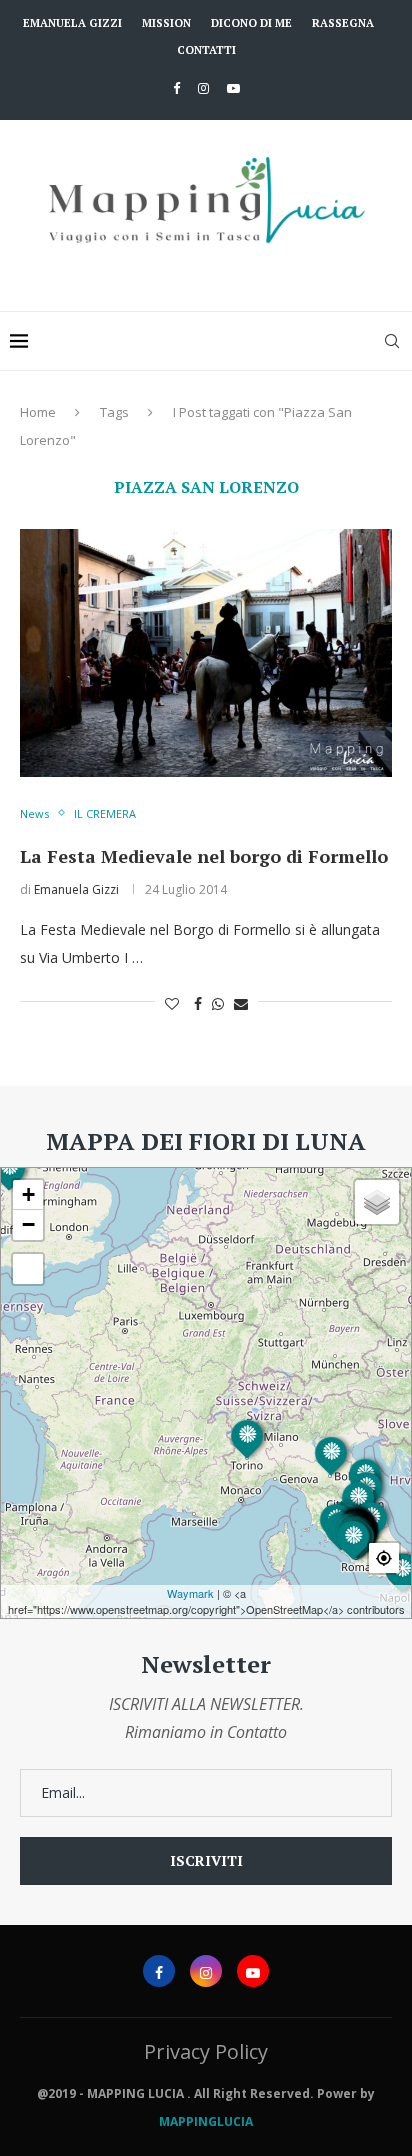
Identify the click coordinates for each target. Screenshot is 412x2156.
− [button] (28, 1224)
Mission (166, 23)
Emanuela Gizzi (72, 23)
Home (38, 412)
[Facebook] (176, 88)
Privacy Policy (206, 2051)
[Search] (392, 341)
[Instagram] (203, 88)
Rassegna (343, 23)
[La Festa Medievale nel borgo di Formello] (206, 653)
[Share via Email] (241, 1003)
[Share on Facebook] (198, 1003)
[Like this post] (172, 1003)
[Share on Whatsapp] (218, 1003)
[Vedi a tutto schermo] (28, 1269)
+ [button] (28, 1194)
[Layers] (377, 1202)
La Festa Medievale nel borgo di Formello (204, 856)
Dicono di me (251, 23)
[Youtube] (233, 88)
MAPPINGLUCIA (206, 2121)
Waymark (190, 1593)
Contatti (206, 50)
